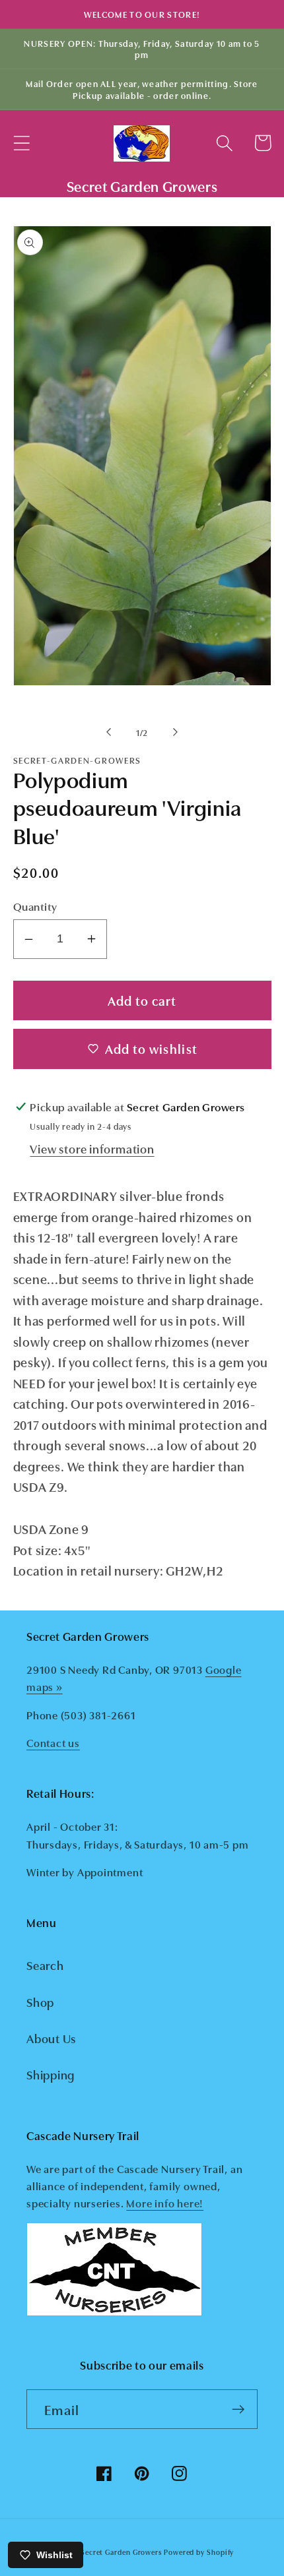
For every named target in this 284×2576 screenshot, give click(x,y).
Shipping (51, 2074)
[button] (21, 143)
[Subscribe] (238, 2409)
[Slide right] (176, 732)
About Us (51, 2038)
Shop (40, 2002)
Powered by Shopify (199, 2552)
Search (45, 1965)
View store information (92, 1148)
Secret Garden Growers (121, 2552)
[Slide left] (108, 732)
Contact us (53, 1742)
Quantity (35, 906)
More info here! (165, 2203)
